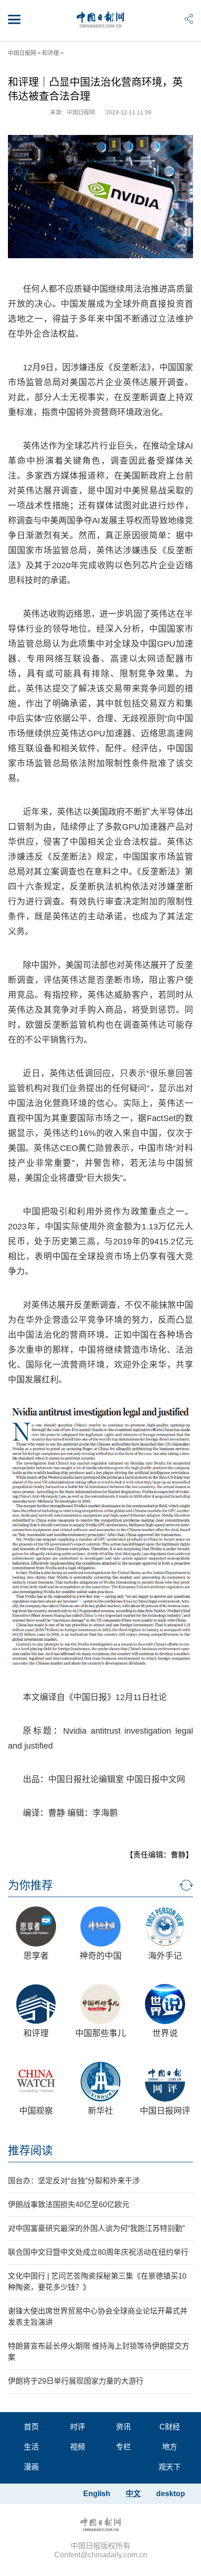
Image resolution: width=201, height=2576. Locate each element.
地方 (170, 2447)
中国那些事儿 (100, 2033)
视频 (78, 2447)
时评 (78, 2427)
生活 (31, 2447)
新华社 (100, 2111)
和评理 (50, 53)
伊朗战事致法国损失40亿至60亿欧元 (69, 2205)
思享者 (36, 1956)
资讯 (123, 2427)
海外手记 (165, 1956)
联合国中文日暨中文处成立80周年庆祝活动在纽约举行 (98, 2252)
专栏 (123, 2447)
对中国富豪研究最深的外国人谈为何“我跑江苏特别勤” (96, 2228)
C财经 (170, 2427)
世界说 (165, 2033)
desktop (171, 2494)
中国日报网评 (165, 2111)
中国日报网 (22, 53)
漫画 (31, 2467)
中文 (133, 2494)
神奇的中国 (100, 1956)
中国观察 (36, 2111)
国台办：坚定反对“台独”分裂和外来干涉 (74, 2181)
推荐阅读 (30, 2150)
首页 (31, 2427)
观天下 (170, 2467)
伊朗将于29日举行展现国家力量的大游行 (76, 2381)
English (97, 2494)
